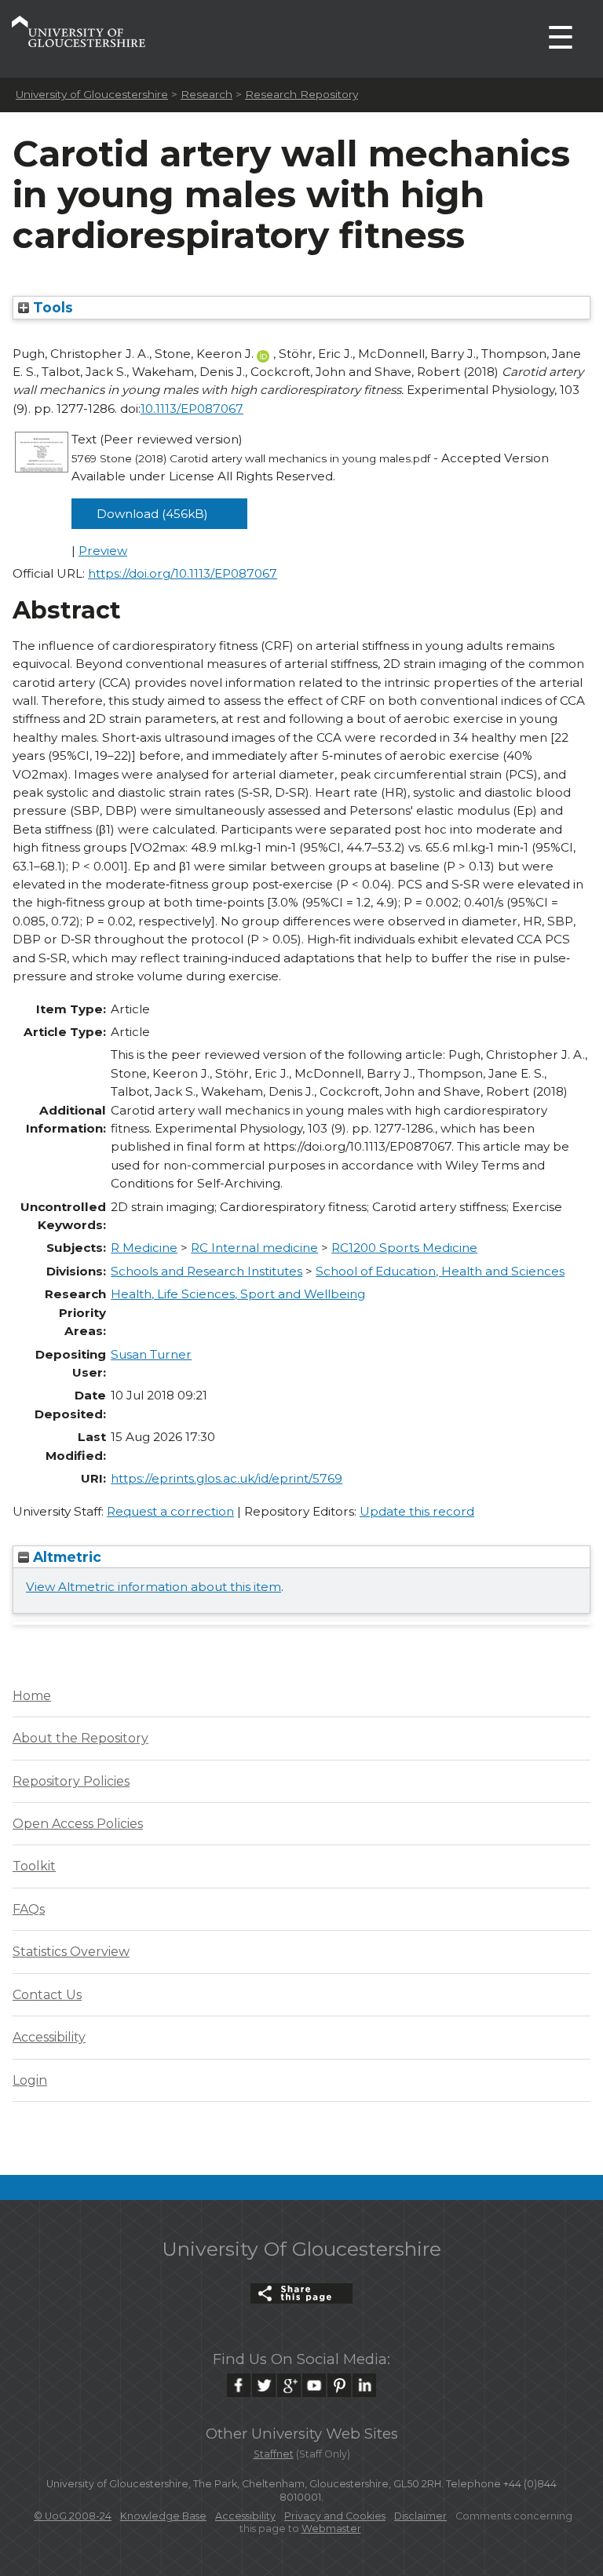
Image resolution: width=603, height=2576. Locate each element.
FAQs (29, 1909)
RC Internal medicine (254, 1248)
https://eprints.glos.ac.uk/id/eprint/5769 (227, 1478)
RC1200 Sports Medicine (404, 1248)
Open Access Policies (78, 1824)
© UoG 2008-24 (73, 2516)
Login (30, 2080)
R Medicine (144, 1248)
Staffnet (274, 2454)
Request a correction (170, 1511)
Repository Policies (71, 1781)
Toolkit (34, 1866)
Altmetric (65, 1557)
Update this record (417, 1511)
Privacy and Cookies (335, 2516)
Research (206, 94)
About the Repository (80, 1738)
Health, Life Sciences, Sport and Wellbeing (238, 1294)
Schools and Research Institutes (206, 1271)
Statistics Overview (71, 1952)
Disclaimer (420, 2516)
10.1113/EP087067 (192, 409)
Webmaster (331, 2529)
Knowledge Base (163, 2516)
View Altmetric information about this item (153, 1587)
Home (32, 1696)
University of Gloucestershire (92, 94)
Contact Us (47, 1995)
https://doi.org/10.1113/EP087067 (183, 573)
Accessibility (49, 2037)
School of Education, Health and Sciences (440, 1271)
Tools (51, 307)
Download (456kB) (152, 514)
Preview (103, 551)
